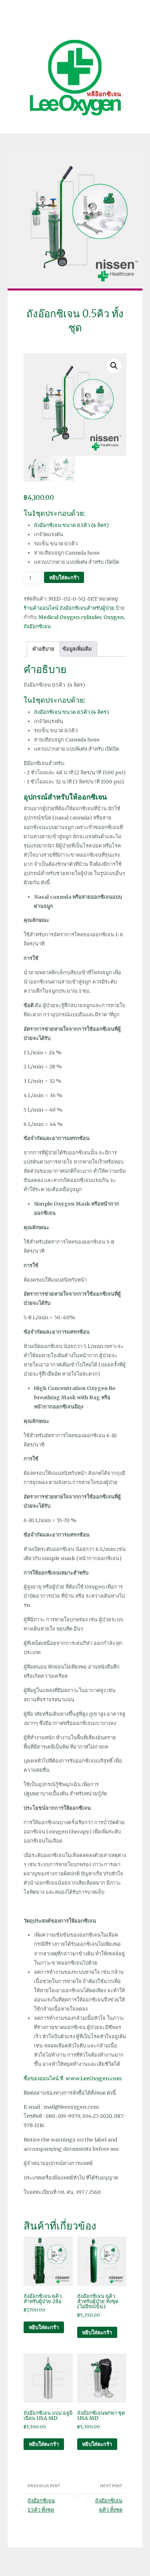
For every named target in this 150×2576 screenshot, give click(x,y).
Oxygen (114, 617)
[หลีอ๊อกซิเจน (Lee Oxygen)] (75, 77)
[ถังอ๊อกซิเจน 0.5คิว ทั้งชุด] (75, 219)
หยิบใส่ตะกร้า (64, 577)
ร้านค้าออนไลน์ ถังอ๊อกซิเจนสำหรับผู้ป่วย (69, 608)
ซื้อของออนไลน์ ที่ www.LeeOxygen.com (73, 2078)
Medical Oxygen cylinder (70, 617)
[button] (114, 366)
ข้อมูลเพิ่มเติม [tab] (77, 649)
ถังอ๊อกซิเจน (37, 626)
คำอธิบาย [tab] (43, 649)
